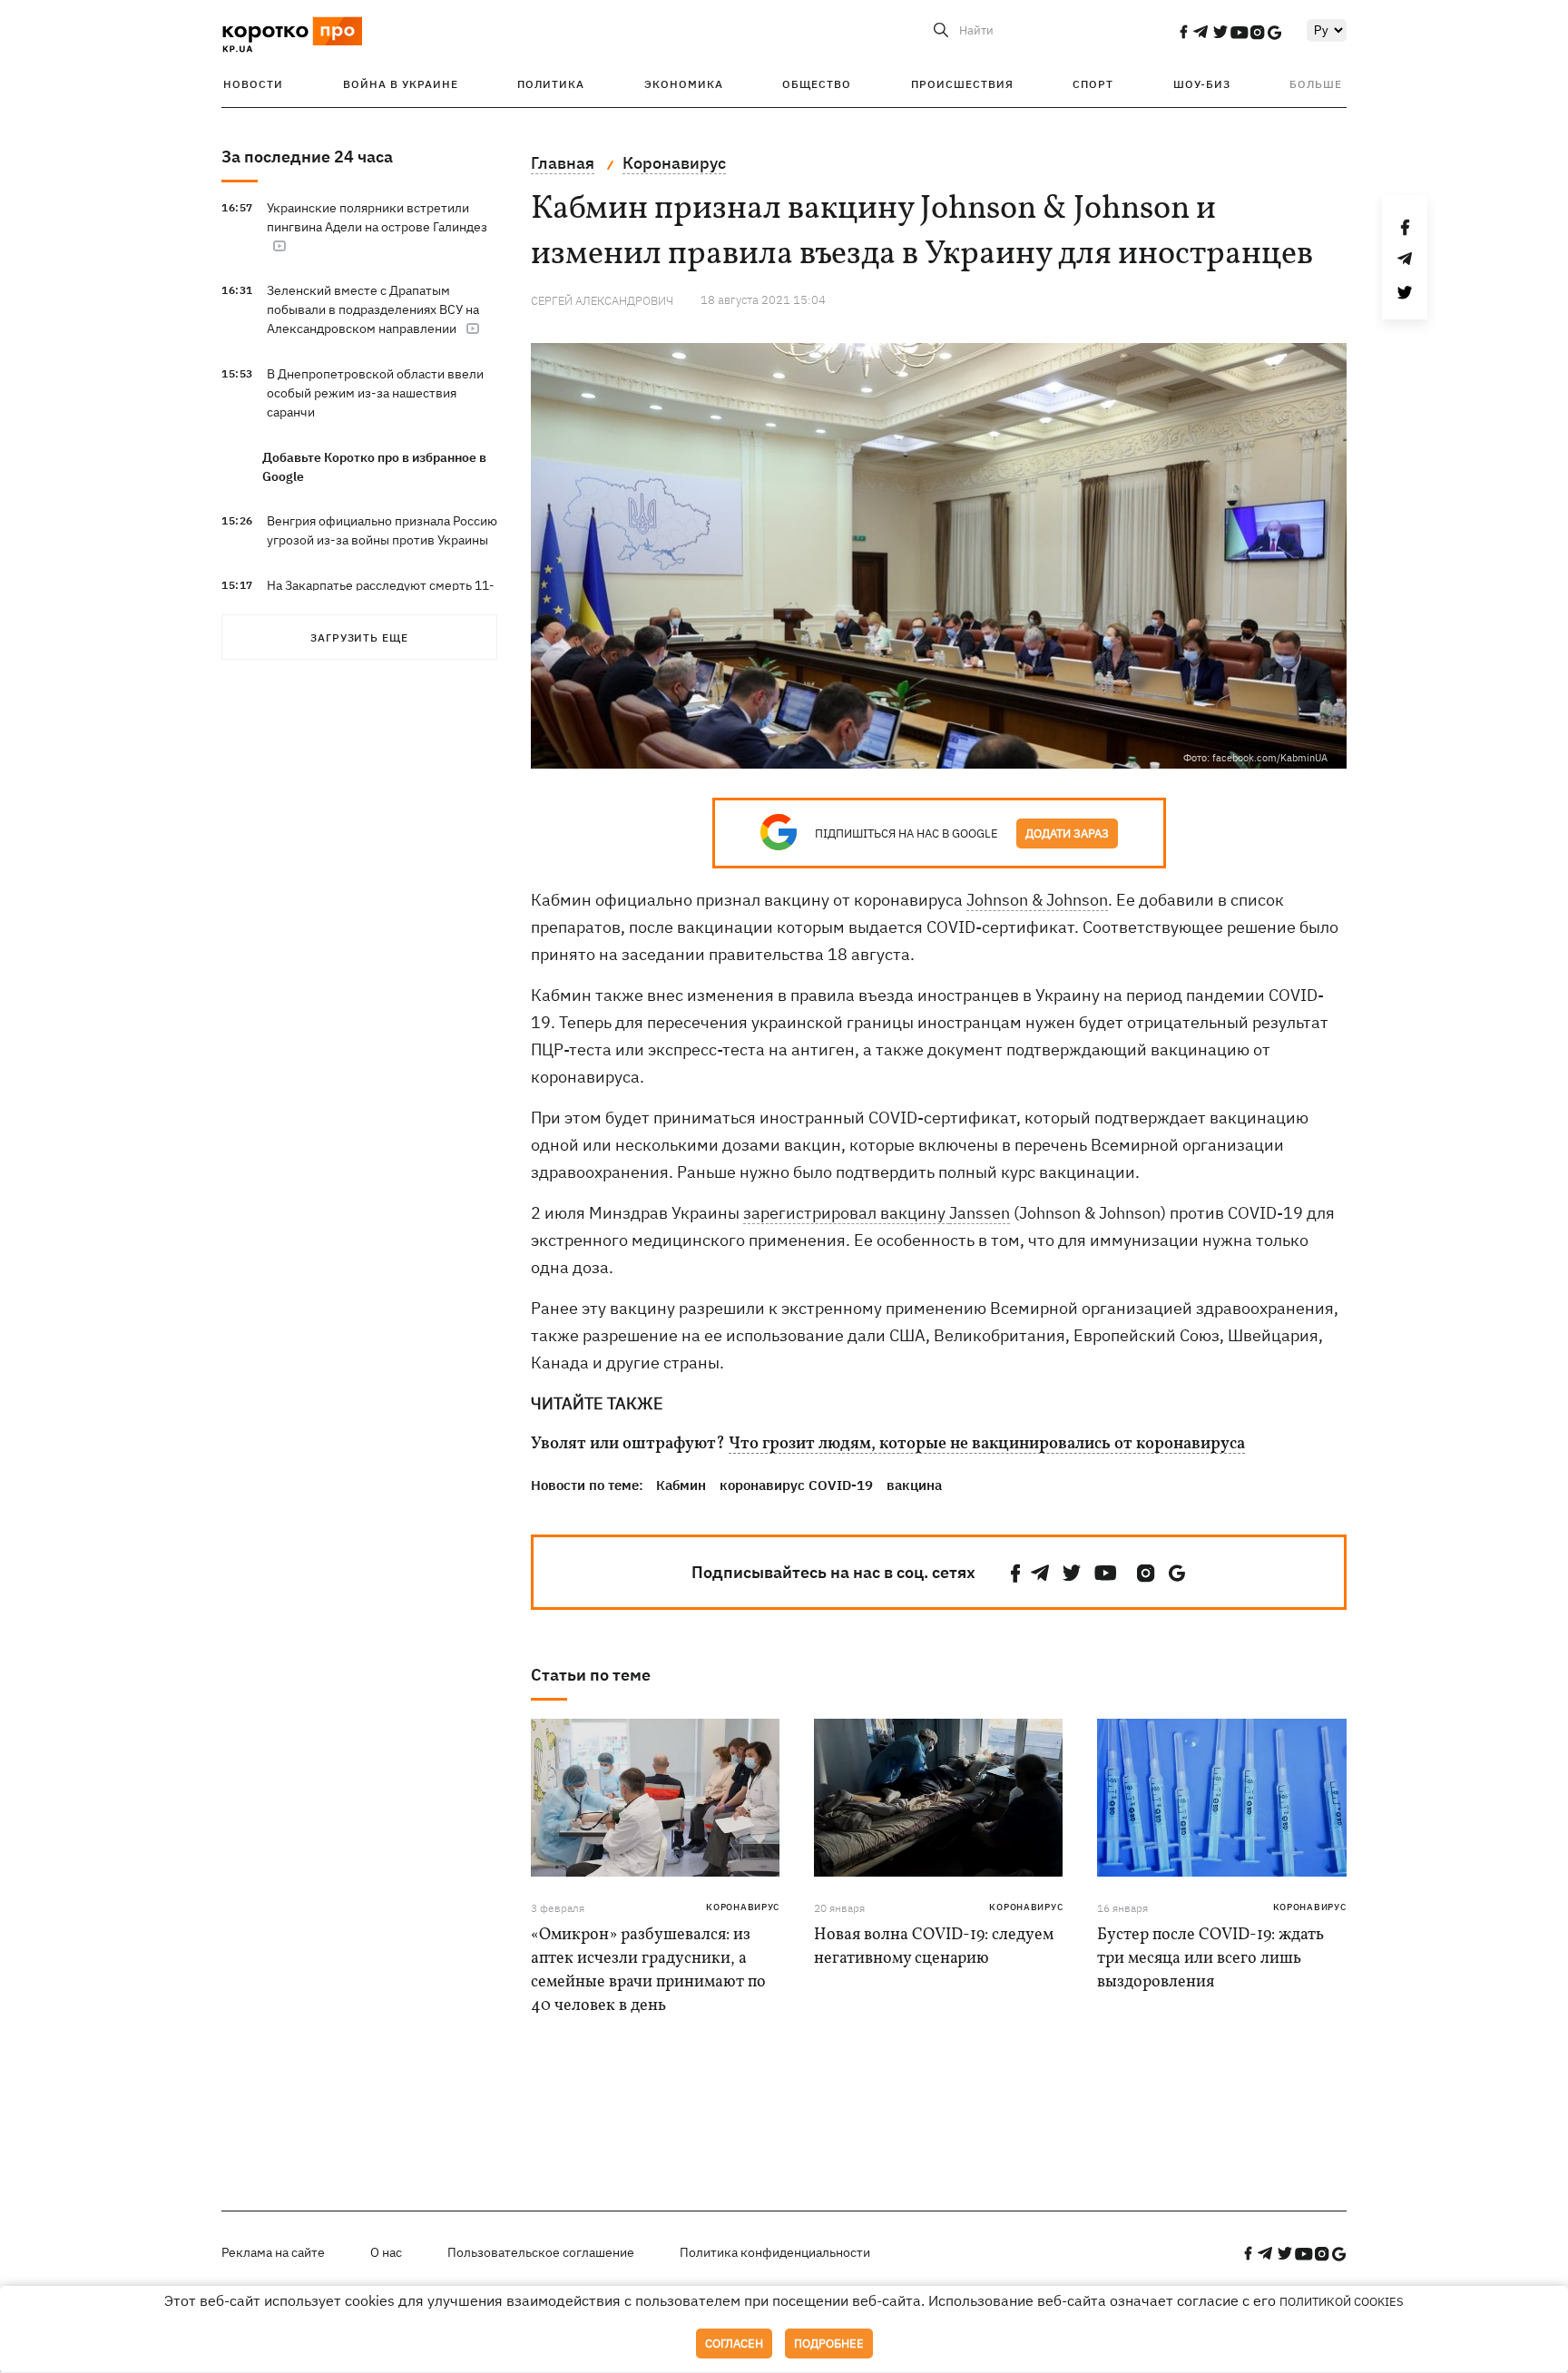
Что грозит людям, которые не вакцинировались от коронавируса (987, 1445)
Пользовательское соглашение (541, 2252)
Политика (551, 84)
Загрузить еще (359, 637)
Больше (1316, 84)
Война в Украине (401, 84)
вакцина (914, 1485)
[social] (1183, 32)
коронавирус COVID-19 (796, 1485)
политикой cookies (1342, 2302)
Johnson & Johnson (1037, 900)
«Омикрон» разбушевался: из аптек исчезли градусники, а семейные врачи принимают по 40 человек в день (648, 1971)
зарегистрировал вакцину (846, 1213)
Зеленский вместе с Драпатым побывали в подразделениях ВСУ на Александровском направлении (373, 309)
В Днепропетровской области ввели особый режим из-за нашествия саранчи (375, 393)
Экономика (684, 84)
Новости (253, 84)
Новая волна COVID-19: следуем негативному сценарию (934, 1947)
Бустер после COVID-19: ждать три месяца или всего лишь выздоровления (1210, 1959)
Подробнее (829, 2344)
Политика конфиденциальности (775, 2252)
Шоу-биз (1202, 84)
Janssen (980, 1213)
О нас (386, 2252)
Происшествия (962, 84)
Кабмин (681, 1485)
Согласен (734, 2344)
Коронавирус (743, 1907)
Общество (817, 84)
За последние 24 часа (307, 157)
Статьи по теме (591, 1675)
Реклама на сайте (273, 2252)
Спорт (1093, 84)
